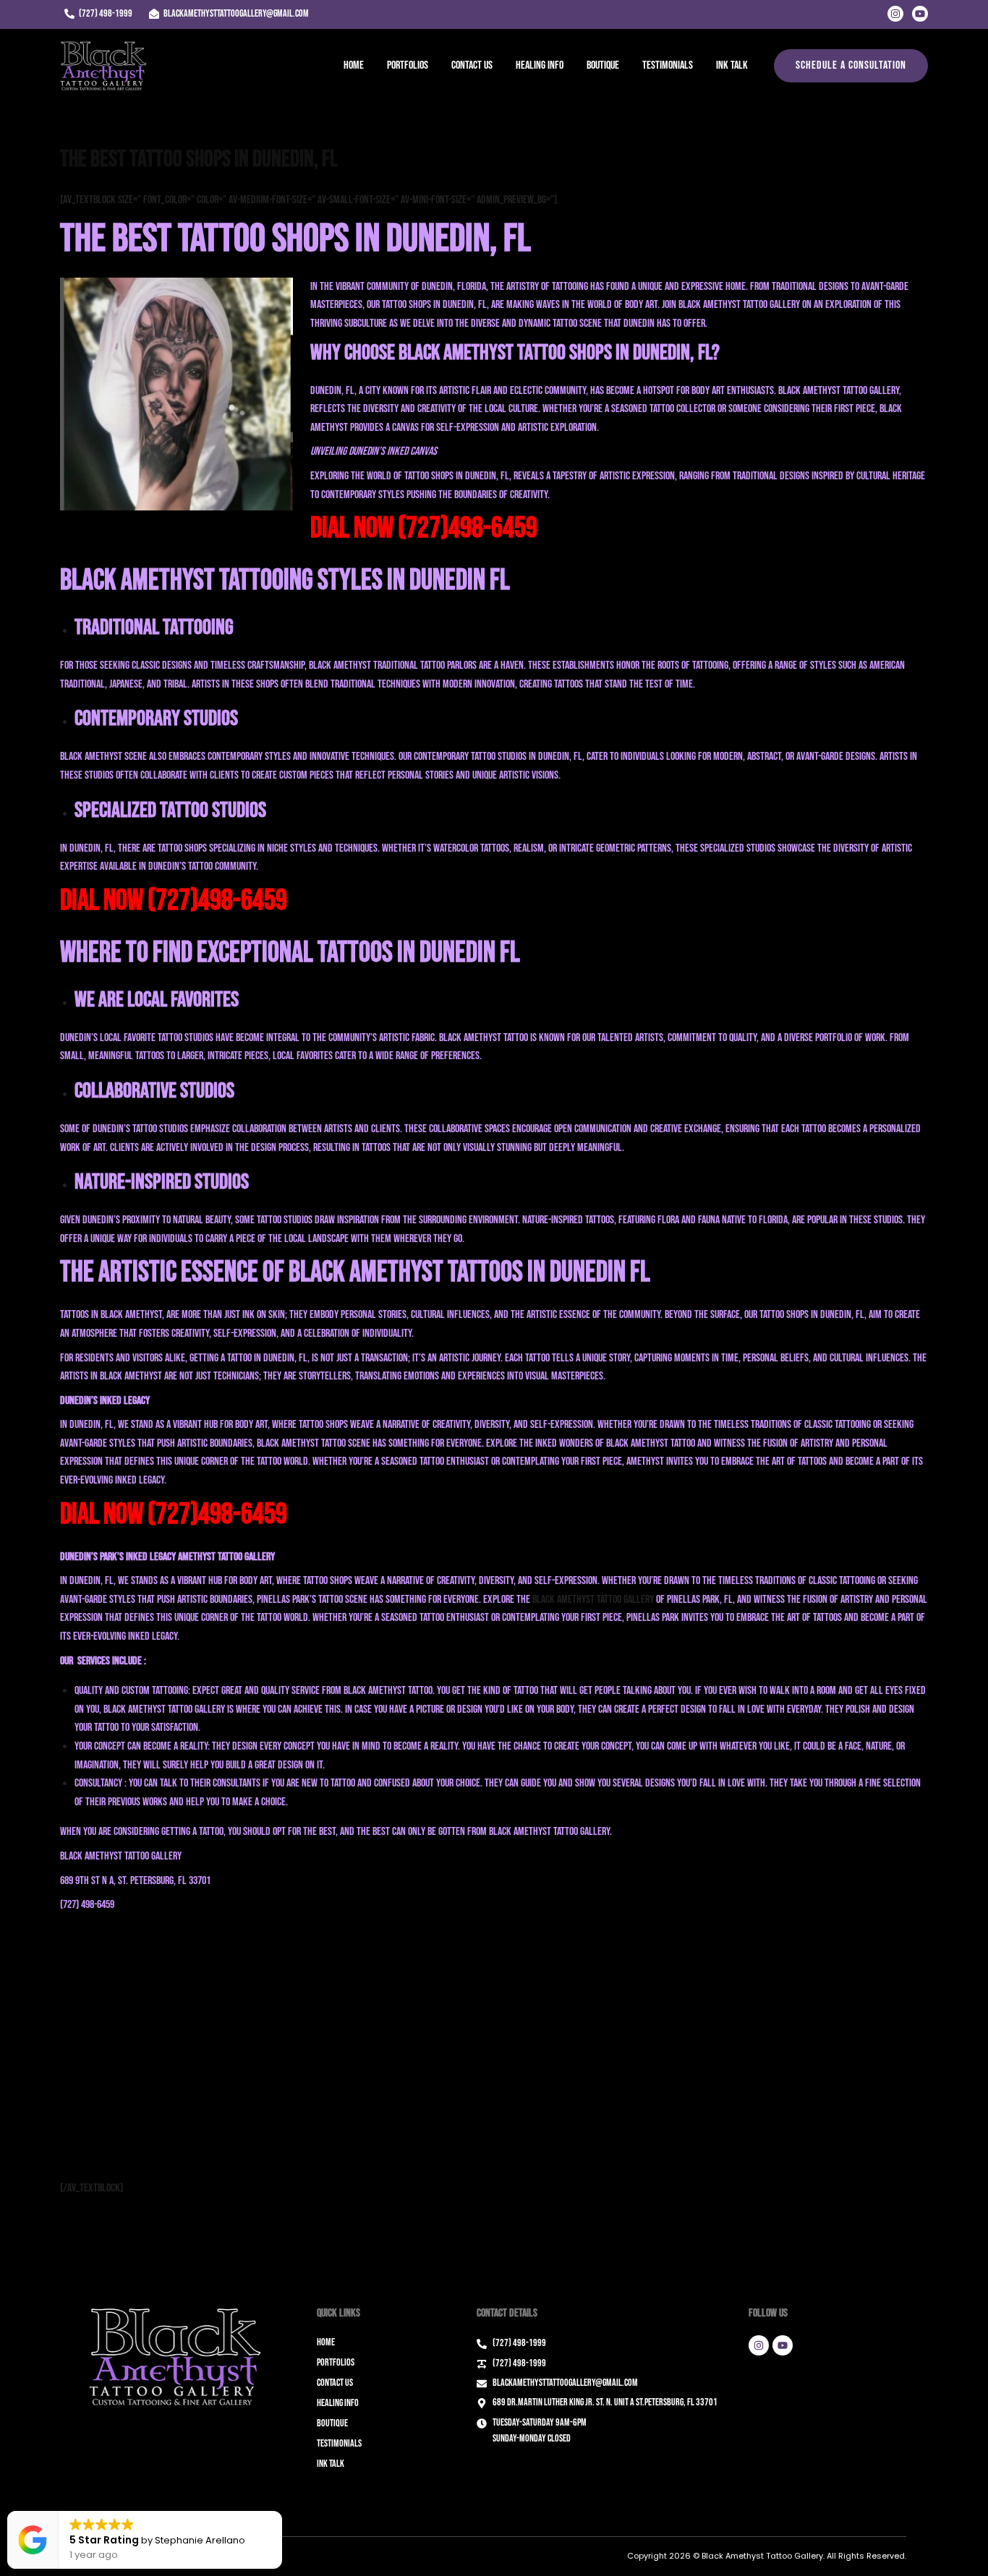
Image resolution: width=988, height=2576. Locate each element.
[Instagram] (895, 14)
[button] (851, 66)
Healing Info (540, 65)
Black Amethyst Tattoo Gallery (593, 1600)
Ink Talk (732, 65)
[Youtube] (920, 14)
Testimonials (668, 65)
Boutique (603, 65)
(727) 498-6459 (87, 1905)
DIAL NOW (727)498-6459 (424, 529)
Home (354, 65)
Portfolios (408, 65)
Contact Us (472, 65)
